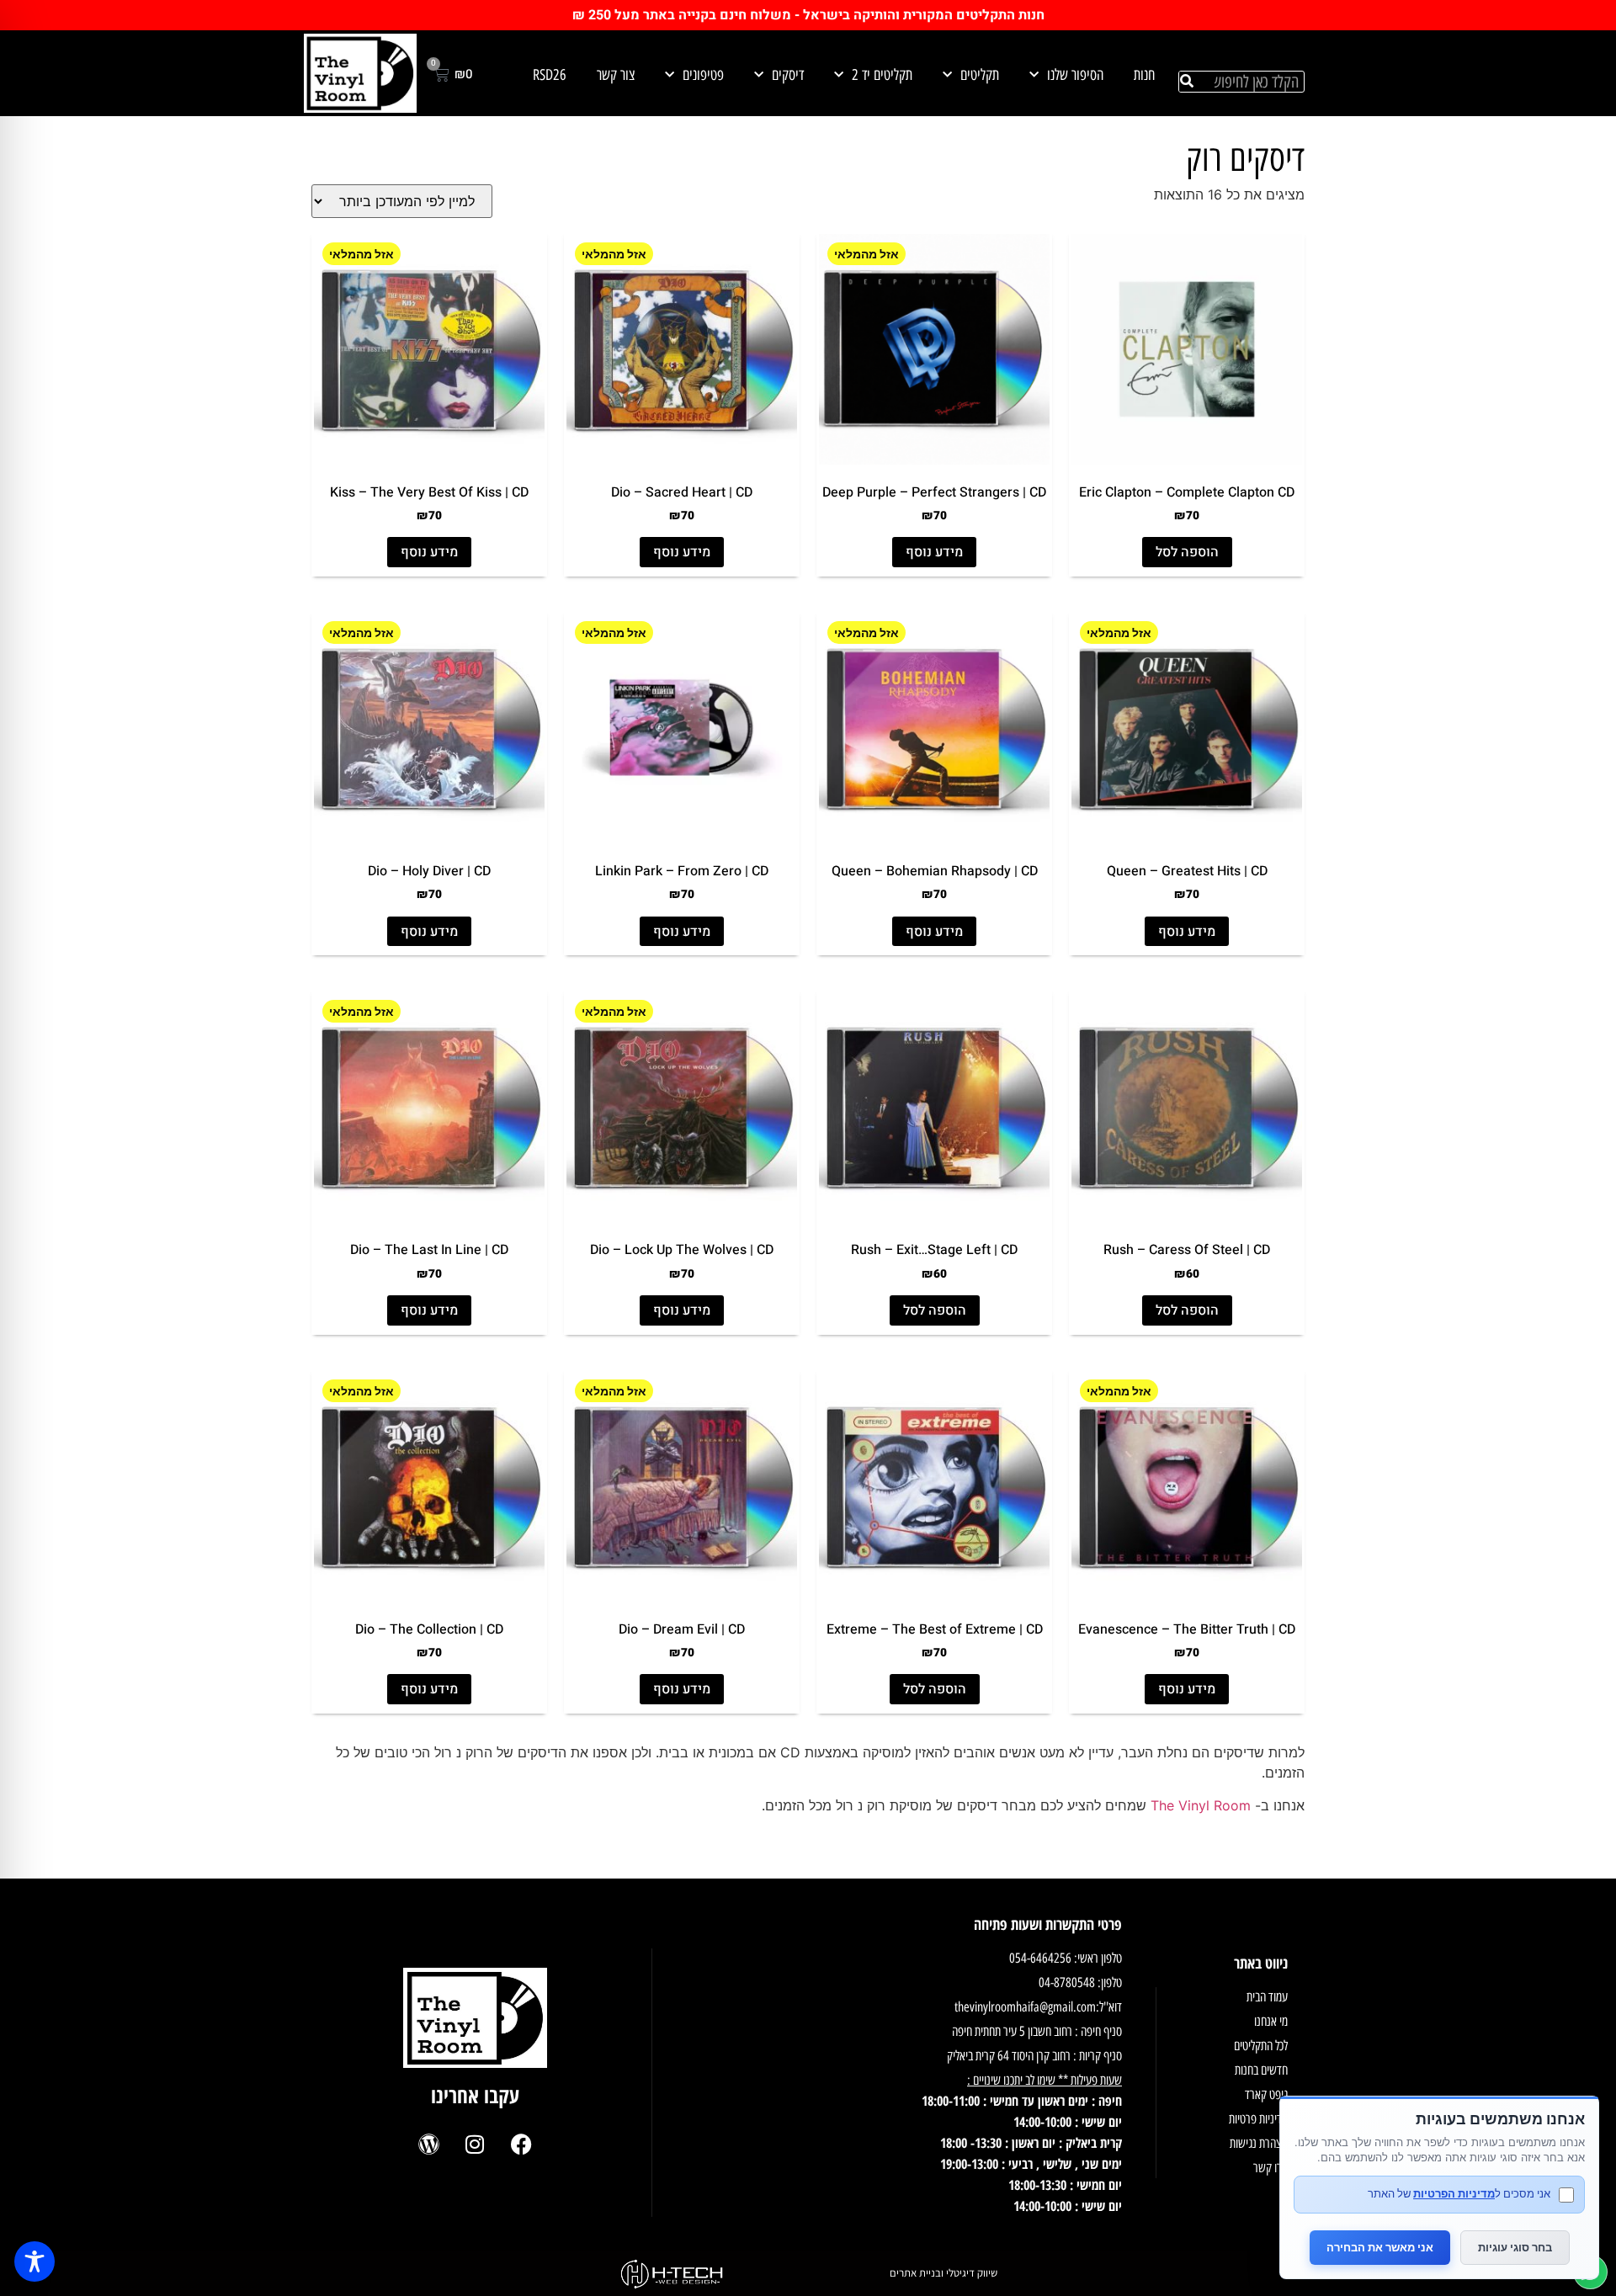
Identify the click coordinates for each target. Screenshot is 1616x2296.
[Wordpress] (428, 2144)
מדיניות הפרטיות (1454, 2193)
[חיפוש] (1187, 82)
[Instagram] (475, 2144)
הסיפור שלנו (1075, 75)
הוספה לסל (1187, 552)
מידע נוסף (934, 552)
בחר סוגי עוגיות (1515, 2247)
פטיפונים (703, 75)
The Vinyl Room (1201, 1805)
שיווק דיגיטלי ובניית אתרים (944, 2273)
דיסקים (788, 75)
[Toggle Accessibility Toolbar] (35, 2261)
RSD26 (550, 75)
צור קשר (616, 75)
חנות (1144, 75)
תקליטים (980, 75)
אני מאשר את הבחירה (1380, 2247)
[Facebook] (521, 2144)
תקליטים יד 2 (882, 75)
